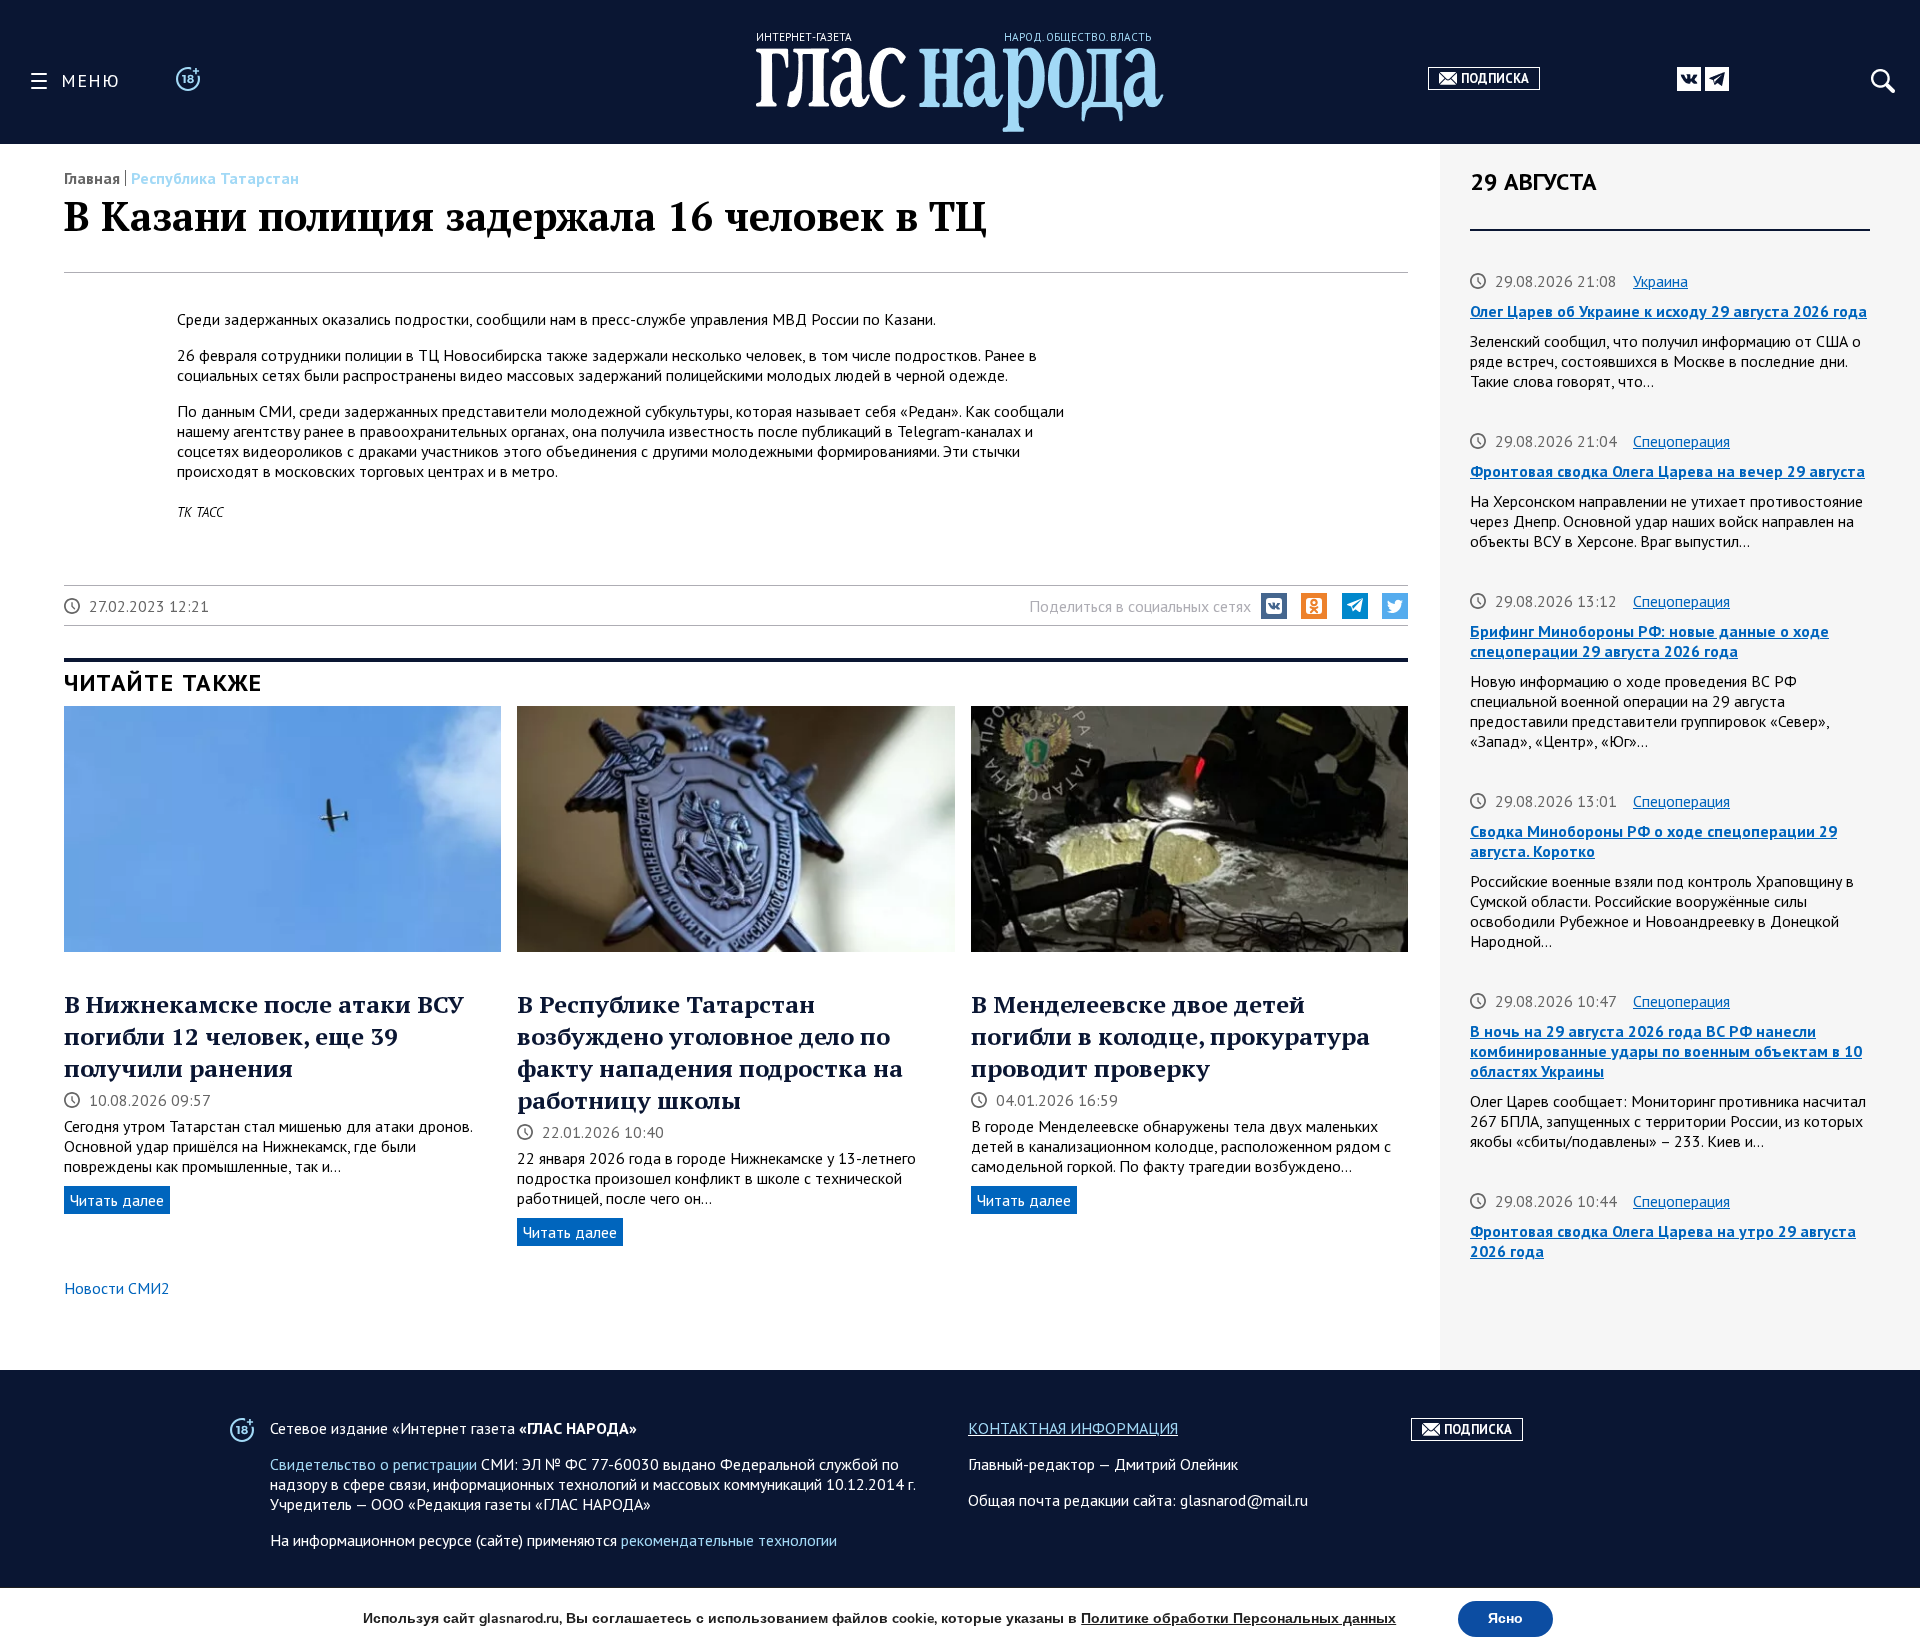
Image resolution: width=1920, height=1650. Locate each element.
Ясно (1505, 1618)
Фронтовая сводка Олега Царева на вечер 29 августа (1667, 471)
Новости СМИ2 (117, 1288)
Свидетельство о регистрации (373, 1464)
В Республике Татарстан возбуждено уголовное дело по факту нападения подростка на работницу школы (710, 1052)
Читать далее (117, 1200)
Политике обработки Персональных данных (1238, 1618)
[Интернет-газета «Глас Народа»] (960, 89)
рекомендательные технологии (729, 1540)
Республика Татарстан (217, 178)
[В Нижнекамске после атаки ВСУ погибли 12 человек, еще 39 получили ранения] (282, 831)
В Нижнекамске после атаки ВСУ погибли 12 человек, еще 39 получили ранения (264, 1036)
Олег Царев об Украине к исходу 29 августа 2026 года (1668, 311)
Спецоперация (1681, 441)
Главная (92, 178)
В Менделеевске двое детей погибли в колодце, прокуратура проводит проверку (1170, 1036)
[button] (1274, 606)
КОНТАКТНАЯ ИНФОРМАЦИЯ (1073, 1428)
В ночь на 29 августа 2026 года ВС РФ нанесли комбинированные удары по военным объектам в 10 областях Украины (1666, 1051)
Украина (1660, 281)
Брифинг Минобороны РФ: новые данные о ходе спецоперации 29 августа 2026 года (1649, 641)
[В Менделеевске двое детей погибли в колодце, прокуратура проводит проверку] (1189, 831)
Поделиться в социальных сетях (1140, 606)
